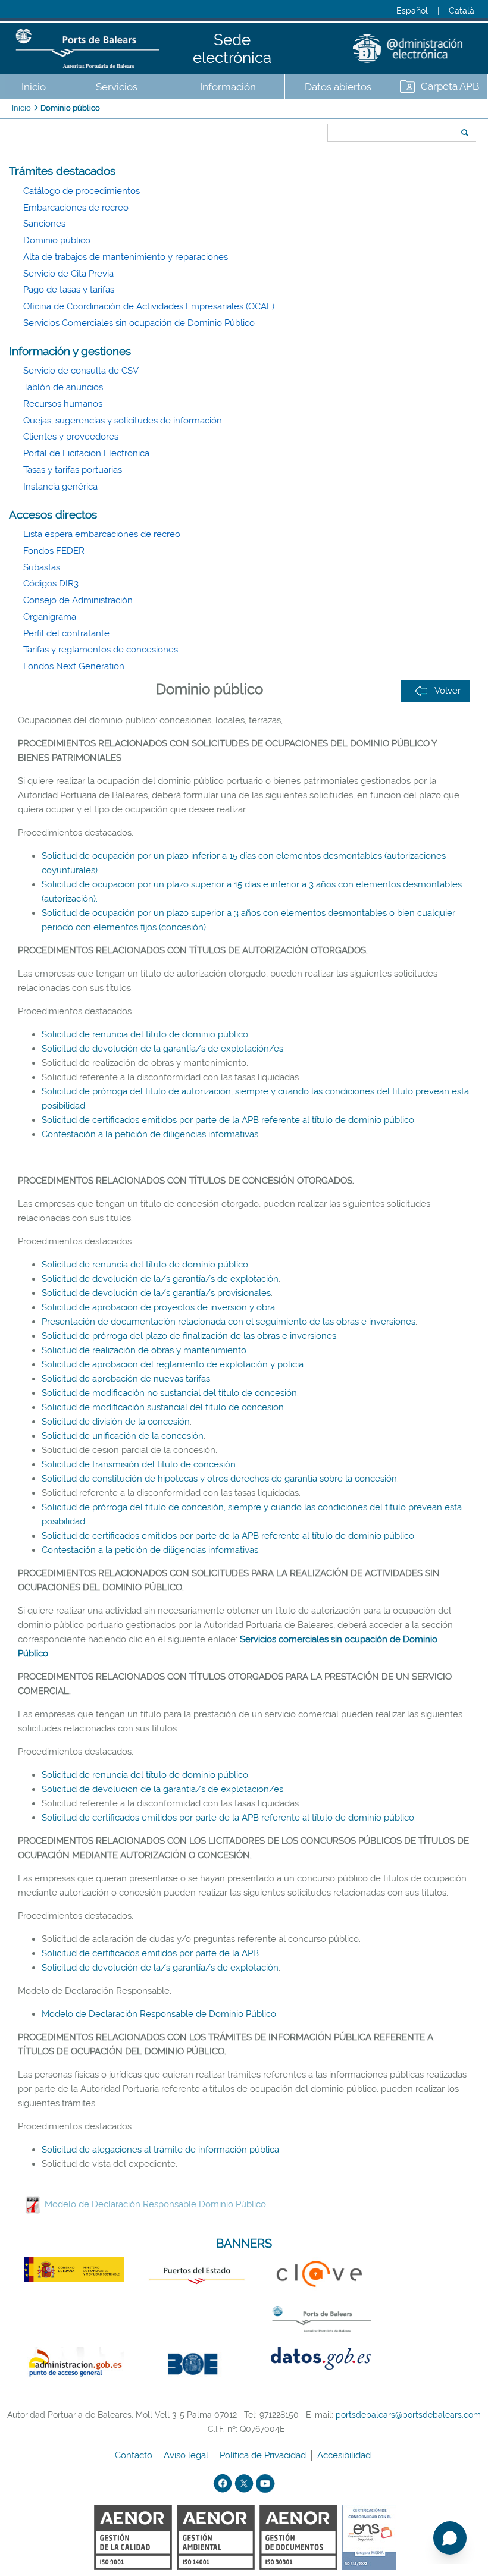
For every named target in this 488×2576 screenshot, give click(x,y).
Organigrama (50, 617)
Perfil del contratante (66, 633)
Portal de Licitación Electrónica (86, 453)
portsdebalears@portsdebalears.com (408, 2415)
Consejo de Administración (78, 600)
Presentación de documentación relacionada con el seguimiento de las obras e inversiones (229, 1322)
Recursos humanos (63, 404)
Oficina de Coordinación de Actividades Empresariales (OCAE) (149, 306)
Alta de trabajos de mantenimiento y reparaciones (126, 257)
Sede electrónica (232, 49)
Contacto (135, 2455)
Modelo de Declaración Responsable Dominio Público (155, 2204)
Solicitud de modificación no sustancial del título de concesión (169, 1393)
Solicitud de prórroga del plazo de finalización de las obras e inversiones (189, 1336)
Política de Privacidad (264, 2455)
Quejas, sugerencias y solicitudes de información (123, 421)
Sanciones (44, 224)
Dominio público (70, 108)
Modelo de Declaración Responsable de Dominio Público (159, 2014)
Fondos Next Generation (74, 666)
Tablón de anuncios (63, 387)
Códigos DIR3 (51, 583)
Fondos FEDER (54, 551)
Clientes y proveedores (71, 437)
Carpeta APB (450, 86)
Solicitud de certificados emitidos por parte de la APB (150, 1953)
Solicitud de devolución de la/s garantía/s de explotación (160, 1279)
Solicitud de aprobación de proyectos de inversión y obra (158, 1307)
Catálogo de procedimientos (82, 191)
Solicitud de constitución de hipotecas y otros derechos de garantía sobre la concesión (219, 1479)
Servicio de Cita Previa (68, 274)
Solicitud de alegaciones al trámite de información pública (160, 2150)
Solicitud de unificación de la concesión (123, 1436)
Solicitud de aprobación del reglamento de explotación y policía (173, 1364)
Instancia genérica (60, 487)
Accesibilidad (345, 2455)
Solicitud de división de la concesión (116, 1422)
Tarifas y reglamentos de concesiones (101, 650)
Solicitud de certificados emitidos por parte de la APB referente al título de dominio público (228, 1120)
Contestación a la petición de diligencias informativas (150, 1134)
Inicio (34, 87)
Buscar (323, 111)
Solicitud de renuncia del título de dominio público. (146, 1775)
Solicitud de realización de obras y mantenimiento (144, 1350)
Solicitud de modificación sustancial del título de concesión (163, 1407)
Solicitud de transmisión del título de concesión (139, 1464)
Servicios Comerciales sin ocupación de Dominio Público (139, 323)
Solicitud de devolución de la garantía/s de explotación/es (162, 1049)
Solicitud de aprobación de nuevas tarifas (126, 1379)
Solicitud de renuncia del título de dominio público (145, 1034)
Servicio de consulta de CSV (81, 371)
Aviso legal (187, 2455)
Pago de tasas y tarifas (69, 290)
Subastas (42, 567)
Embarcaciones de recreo (76, 208)
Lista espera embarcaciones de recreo (102, 534)
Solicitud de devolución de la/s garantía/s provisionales (156, 1293)
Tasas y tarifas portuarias (73, 470)
